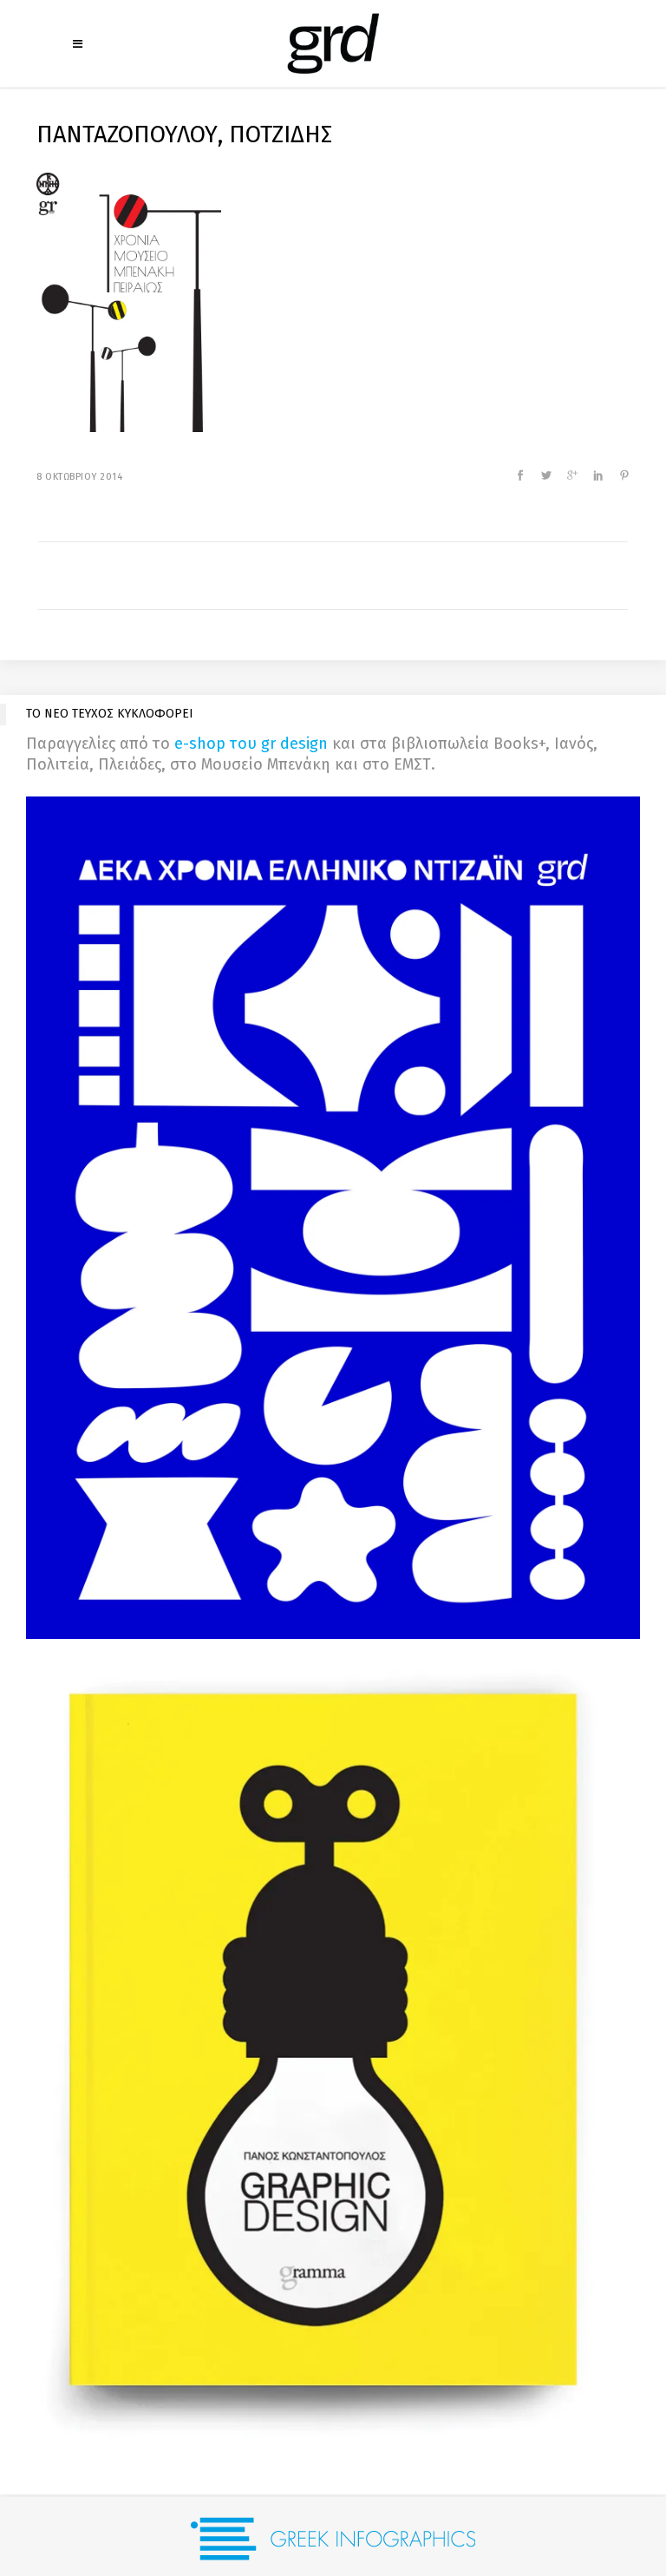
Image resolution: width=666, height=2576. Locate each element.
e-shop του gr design (251, 744)
